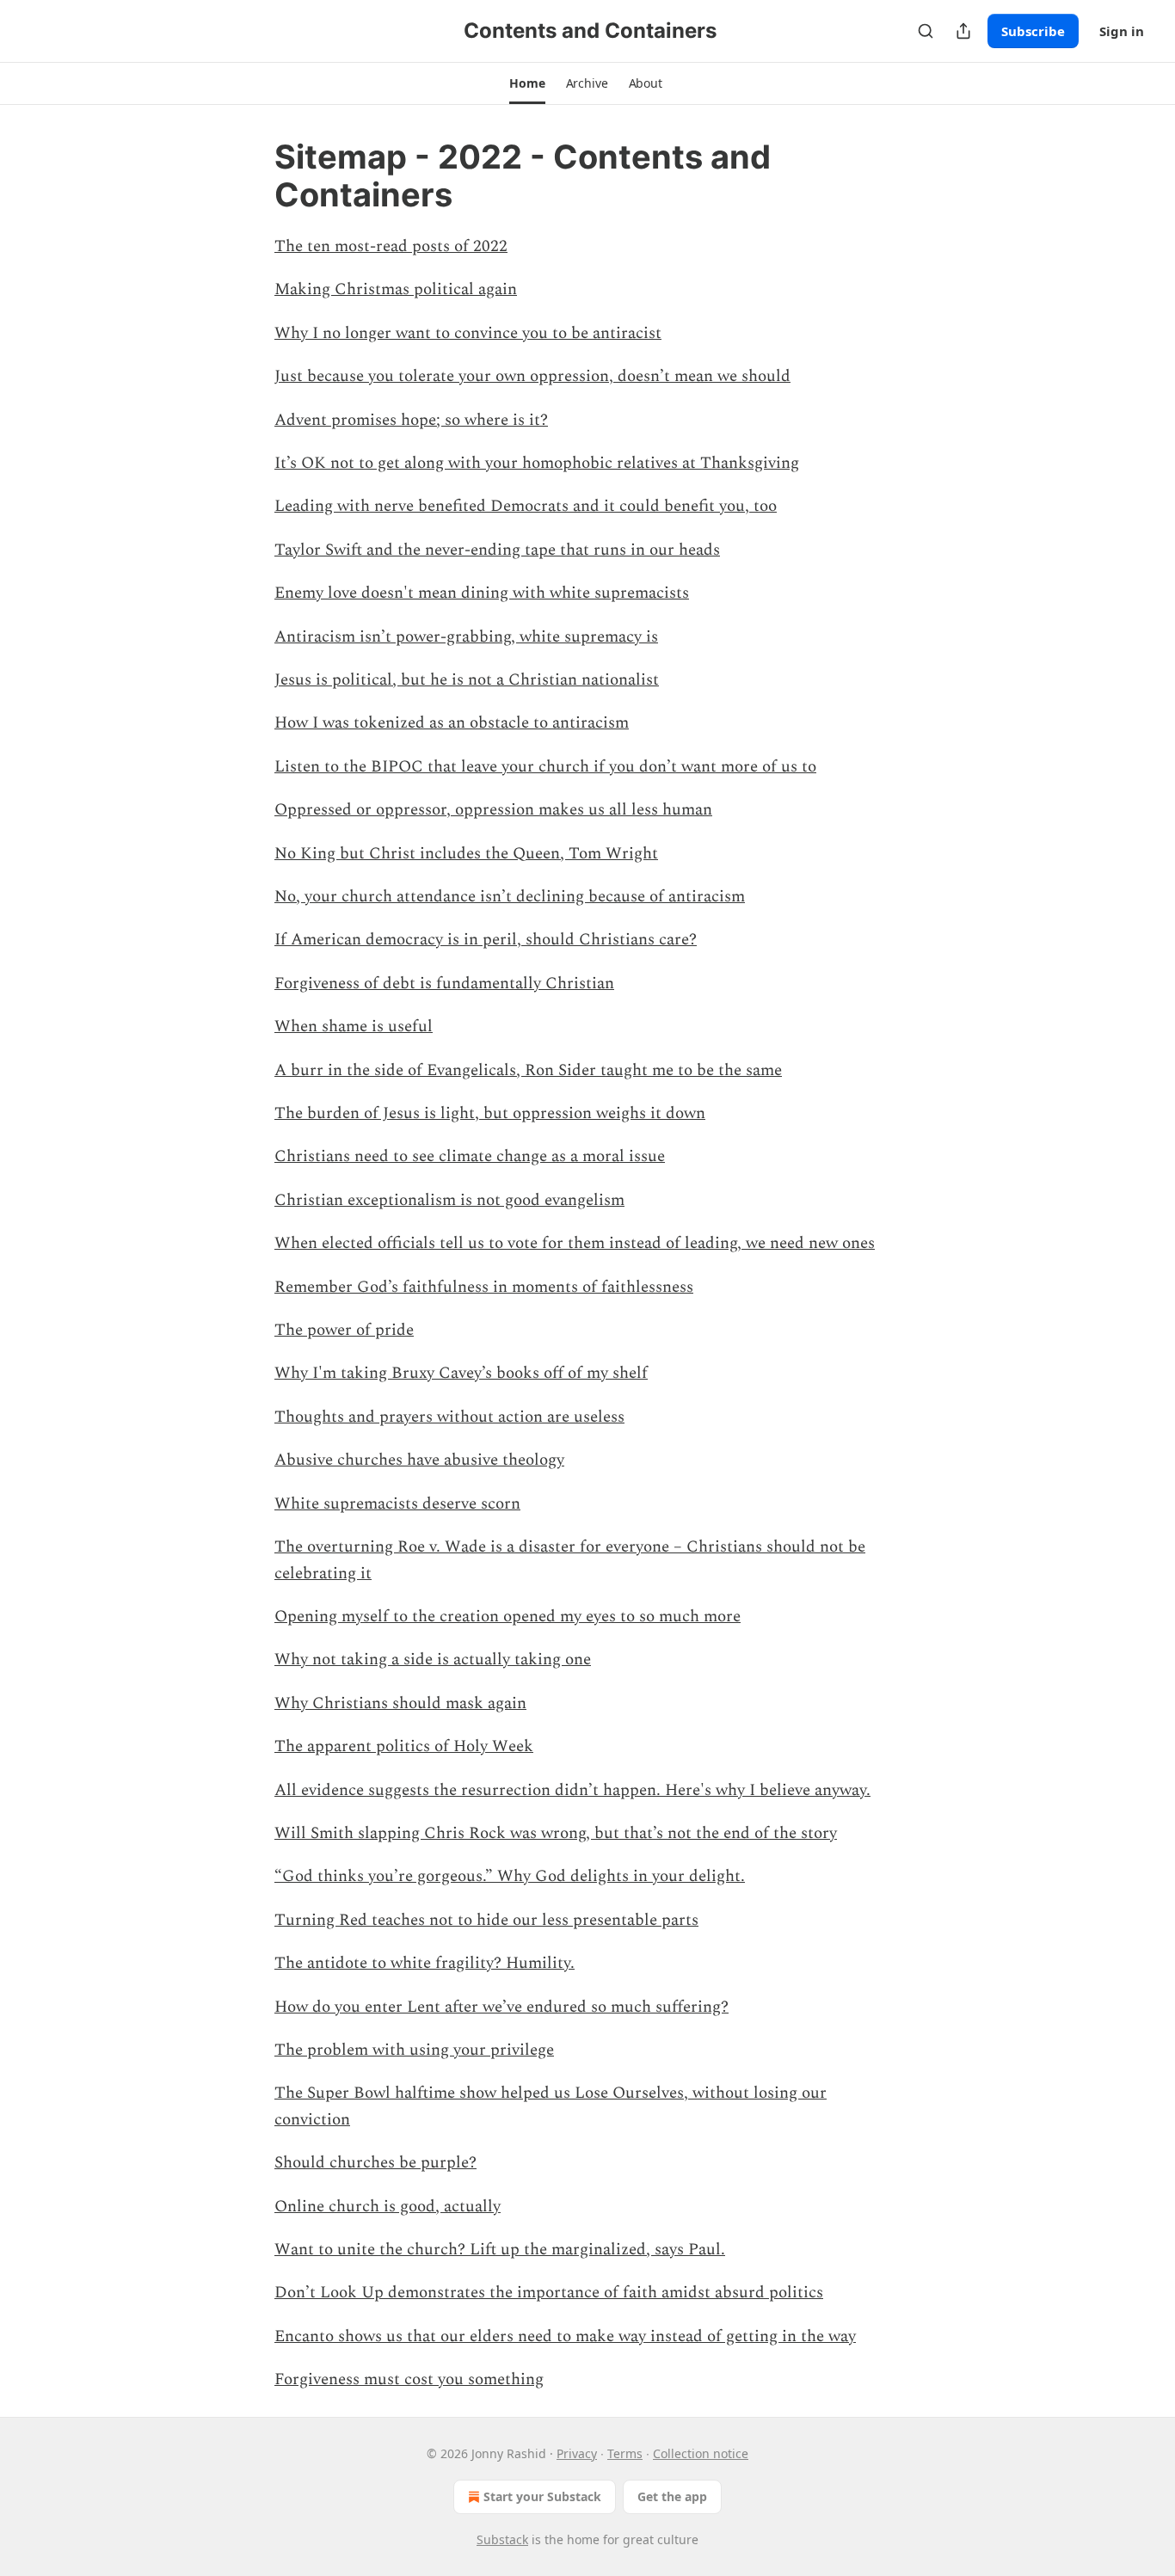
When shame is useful (354, 1027)
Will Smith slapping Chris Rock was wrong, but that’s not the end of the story (556, 1833)
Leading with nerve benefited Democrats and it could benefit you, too (526, 506)
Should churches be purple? (375, 2163)
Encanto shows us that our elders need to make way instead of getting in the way (565, 2336)
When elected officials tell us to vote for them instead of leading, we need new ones (575, 1243)
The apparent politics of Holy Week (404, 1746)
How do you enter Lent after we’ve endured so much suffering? (501, 2007)
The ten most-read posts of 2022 (391, 246)
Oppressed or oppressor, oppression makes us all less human (493, 810)
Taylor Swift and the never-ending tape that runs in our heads (497, 550)
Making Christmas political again (396, 289)
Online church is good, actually (388, 2207)
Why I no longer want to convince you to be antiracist (468, 333)
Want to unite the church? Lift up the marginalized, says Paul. (500, 2250)
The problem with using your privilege (414, 2050)
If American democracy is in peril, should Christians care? (486, 940)
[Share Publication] (963, 31)
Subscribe (1033, 31)
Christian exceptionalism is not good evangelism (449, 1200)
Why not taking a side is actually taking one (433, 1660)
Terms (625, 2453)
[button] (527, 83)
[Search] (926, 31)
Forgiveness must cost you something (409, 2379)
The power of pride (344, 1330)
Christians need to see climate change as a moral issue (470, 1156)
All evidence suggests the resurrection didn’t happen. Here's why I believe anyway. (572, 1790)
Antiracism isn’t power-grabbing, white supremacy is (466, 637)
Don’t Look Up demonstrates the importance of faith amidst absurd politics (549, 2293)
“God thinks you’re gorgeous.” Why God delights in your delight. (510, 1876)
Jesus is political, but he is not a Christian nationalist (467, 680)
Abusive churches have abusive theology (419, 1460)
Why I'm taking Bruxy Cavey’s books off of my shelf (461, 1373)
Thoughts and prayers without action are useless (449, 1417)
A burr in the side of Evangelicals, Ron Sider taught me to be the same (528, 1070)
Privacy (577, 2453)
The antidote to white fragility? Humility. (424, 1963)
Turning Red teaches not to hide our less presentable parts (486, 1920)
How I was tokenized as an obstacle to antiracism (452, 723)
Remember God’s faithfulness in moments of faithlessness (484, 1287)
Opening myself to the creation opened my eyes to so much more (508, 1617)
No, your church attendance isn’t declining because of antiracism (510, 897)
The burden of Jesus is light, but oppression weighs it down (490, 1113)
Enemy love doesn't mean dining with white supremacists (482, 593)
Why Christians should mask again (400, 1703)
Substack (502, 2539)
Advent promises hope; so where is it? (411, 420)
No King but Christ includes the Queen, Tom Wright (466, 854)
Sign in (1122, 31)
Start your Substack (542, 2496)
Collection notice (701, 2453)
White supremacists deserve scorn (397, 1504)
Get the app (672, 2496)
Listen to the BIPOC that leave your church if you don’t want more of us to (545, 767)
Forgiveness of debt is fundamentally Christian (444, 984)
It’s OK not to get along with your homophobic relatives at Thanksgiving (537, 463)
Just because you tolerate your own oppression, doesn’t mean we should (532, 376)
